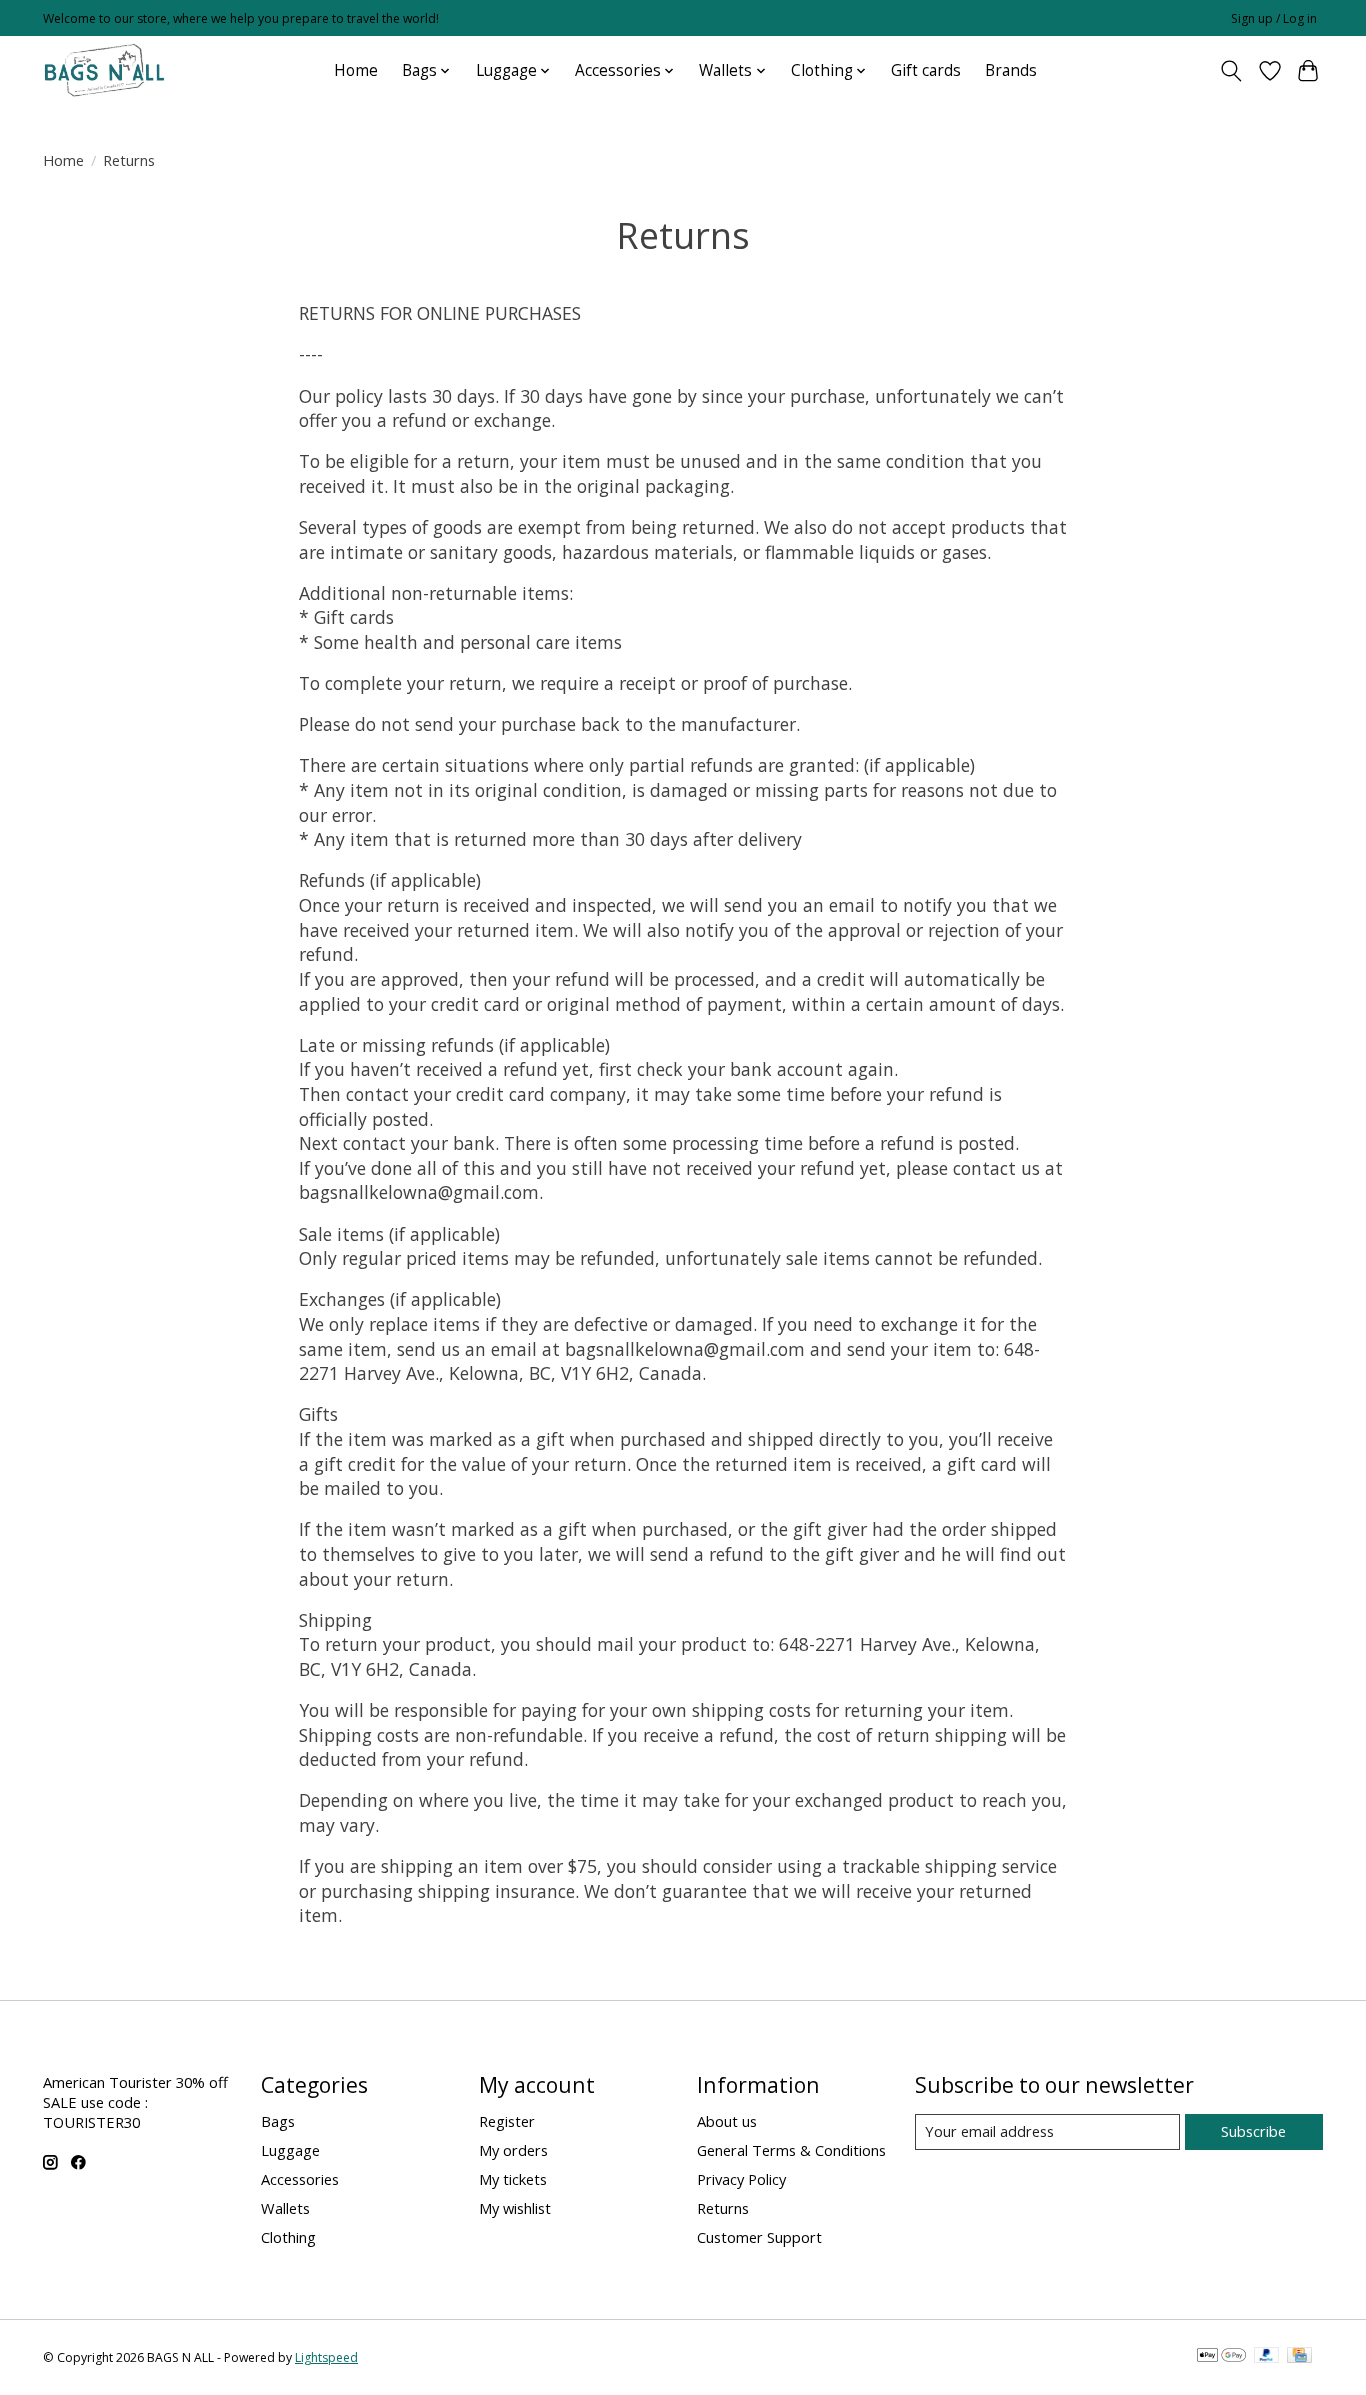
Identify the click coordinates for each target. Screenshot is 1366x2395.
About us (727, 2121)
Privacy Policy (741, 2179)
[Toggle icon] (1231, 71)
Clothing (288, 2237)
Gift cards (926, 70)
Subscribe (1253, 2131)
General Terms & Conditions (791, 2150)
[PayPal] (1267, 2357)
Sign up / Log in (1274, 18)
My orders (513, 2150)
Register (507, 2121)
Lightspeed (326, 2357)
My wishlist (515, 2208)
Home (356, 70)
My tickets (513, 2179)
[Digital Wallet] (1221, 2357)
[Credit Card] (1299, 2357)
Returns (723, 2208)
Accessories (300, 2179)
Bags (278, 2121)
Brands (1011, 70)
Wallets (285, 2208)
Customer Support (759, 2237)
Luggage (290, 2150)
